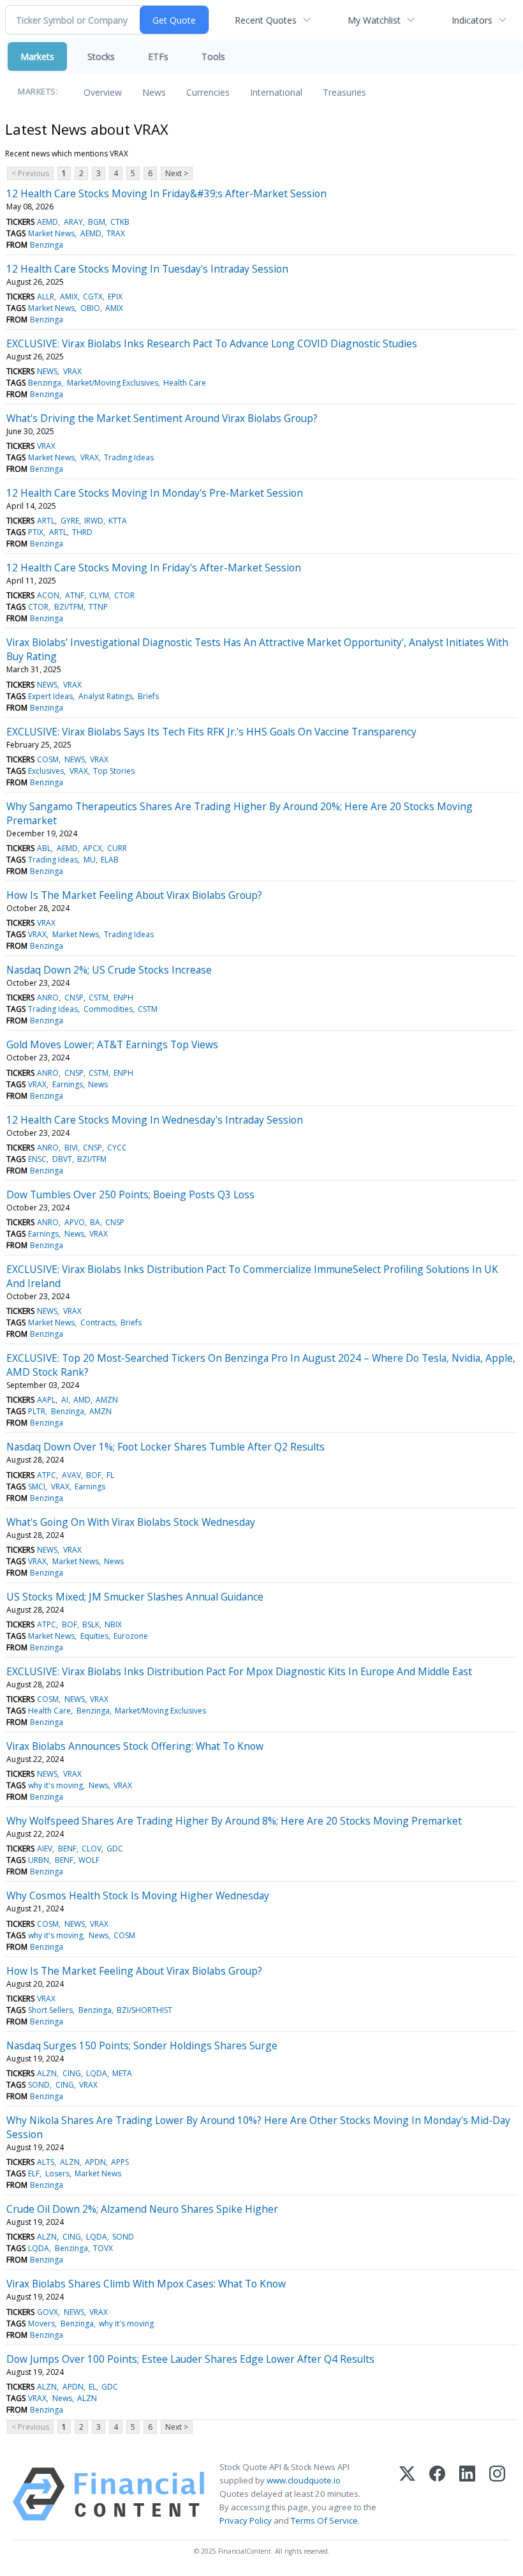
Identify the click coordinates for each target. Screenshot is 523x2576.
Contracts (98, 1322)
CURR (117, 848)
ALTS (46, 2162)
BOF (94, 1475)
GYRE (70, 521)
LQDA (97, 2073)
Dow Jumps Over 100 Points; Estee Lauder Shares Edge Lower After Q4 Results (190, 2359)
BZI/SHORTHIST (144, 2010)
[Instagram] (497, 2494)
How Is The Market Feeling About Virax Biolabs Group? (134, 895)
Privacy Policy (246, 2520)
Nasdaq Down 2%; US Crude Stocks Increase (109, 970)
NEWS (47, 371)
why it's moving (55, 1785)
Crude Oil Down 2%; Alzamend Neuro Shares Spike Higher (142, 2209)
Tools (213, 56)
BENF (67, 1849)
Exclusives (46, 771)
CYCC (117, 1148)
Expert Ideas (50, 696)
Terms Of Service (324, 2520)
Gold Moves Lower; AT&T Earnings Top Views (112, 1044)
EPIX (115, 297)
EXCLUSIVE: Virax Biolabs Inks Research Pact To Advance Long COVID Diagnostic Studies (212, 343)
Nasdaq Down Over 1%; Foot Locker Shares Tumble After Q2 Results (166, 1447)
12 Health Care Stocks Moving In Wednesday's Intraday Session (155, 1120)
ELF (34, 2173)
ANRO (48, 998)
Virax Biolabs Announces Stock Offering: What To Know (135, 1746)
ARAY (73, 222)
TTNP (98, 607)
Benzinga (47, 245)
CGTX (93, 297)
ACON (48, 595)
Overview (103, 92)
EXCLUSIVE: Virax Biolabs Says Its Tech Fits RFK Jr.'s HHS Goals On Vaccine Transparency (211, 732)
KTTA (118, 521)
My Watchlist (374, 20)
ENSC (37, 1159)
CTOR (124, 595)
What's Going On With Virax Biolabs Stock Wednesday (131, 1522)
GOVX (48, 2312)
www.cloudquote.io (304, 2480)
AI (65, 1400)
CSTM (99, 998)
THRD (82, 532)
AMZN (107, 1400)
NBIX (113, 1624)
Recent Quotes (266, 20)
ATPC (47, 1475)
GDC (115, 1849)
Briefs (148, 696)
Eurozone (131, 1636)
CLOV (92, 1849)
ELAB (110, 860)
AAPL (46, 1400)
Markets (37, 56)
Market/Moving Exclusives (113, 383)
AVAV (71, 1475)
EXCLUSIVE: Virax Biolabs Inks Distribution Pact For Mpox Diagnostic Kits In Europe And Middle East (239, 1671)
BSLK (91, 1624)
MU (90, 860)
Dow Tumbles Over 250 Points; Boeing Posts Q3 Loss (130, 1194)
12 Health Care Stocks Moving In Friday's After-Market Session (154, 568)
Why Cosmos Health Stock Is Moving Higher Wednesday (138, 1895)
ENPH (123, 998)
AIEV (45, 1849)
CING (72, 2073)
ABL (44, 848)
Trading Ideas (129, 457)
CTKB (120, 222)
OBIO (90, 308)
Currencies (208, 92)
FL (110, 1475)
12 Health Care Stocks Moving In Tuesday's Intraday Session (147, 269)
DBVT (62, 1159)
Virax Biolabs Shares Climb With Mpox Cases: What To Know (146, 2284)
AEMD (48, 222)
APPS (120, 2162)
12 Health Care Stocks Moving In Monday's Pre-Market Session (155, 493)
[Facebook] (437, 2494)
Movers (41, 2324)
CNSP (74, 998)
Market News (51, 233)
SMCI (37, 1487)
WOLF (89, 1860)
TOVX (103, 2248)
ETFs (158, 56)
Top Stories (114, 771)
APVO (75, 1222)
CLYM (99, 595)
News (154, 92)
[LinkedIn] (467, 2494)
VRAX (72, 371)
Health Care (185, 383)
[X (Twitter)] (407, 2494)
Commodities (108, 1009)
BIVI (71, 1148)
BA (95, 1222)
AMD (82, 1400)
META (122, 2073)
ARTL (46, 521)
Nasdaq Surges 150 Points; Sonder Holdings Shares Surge (142, 2045)
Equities (94, 1636)
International (276, 92)
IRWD (94, 521)
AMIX (69, 297)
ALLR (46, 297)
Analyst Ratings (106, 696)
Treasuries (344, 92)
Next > (177, 173)
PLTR (37, 1411)
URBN (39, 1860)
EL (92, 2387)
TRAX (116, 233)
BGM (97, 222)
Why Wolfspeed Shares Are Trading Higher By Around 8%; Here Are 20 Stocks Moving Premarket (234, 1821)
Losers (57, 2173)
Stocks (101, 56)
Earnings (68, 1084)
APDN (95, 2162)
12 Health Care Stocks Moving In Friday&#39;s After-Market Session (166, 193)
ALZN (47, 2073)
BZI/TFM (69, 607)
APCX (92, 848)
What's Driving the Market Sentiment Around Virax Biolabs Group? (162, 418)
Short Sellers (50, 2010)
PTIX (36, 532)
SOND (39, 2085)
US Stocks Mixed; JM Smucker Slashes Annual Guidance (135, 1597)
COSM (48, 759)
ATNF (75, 595)
